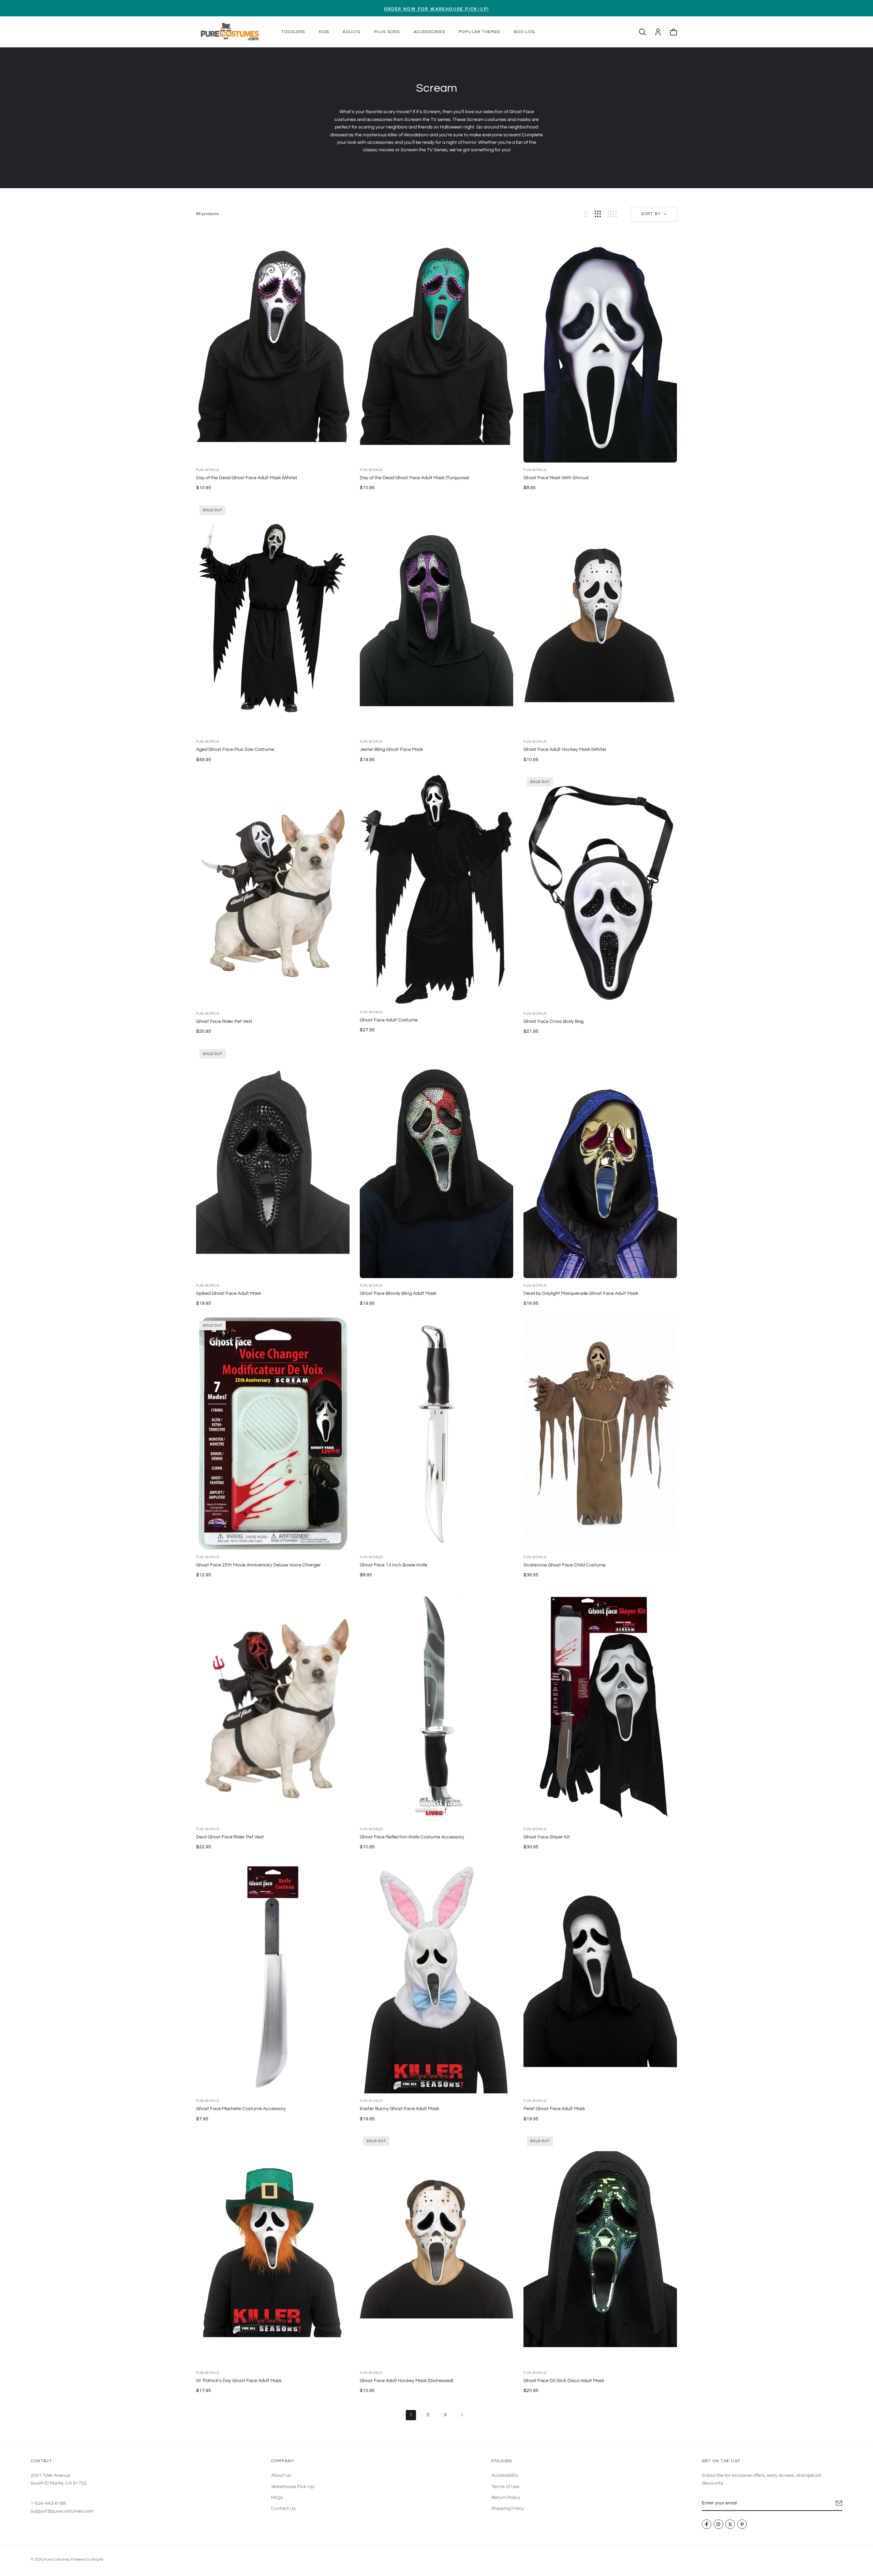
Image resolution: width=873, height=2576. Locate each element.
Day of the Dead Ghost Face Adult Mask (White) (246, 478)
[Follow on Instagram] (719, 2524)
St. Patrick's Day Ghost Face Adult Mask (239, 2381)
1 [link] (411, 2415)
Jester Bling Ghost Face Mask (391, 749)
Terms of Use (505, 2486)
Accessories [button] (429, 32)
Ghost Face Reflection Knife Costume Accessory (412, 1837)
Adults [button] (351, 32)
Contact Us (283, 2509)
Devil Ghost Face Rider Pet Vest (230, 1837)
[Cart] (674, 32)
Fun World (208, 470)
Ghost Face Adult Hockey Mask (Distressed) (406, 2381)
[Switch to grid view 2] (586, 214)
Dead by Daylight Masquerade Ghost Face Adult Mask (581, 1293)
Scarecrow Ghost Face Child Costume (565, 1565)
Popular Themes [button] (479, 32)
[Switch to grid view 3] (598, 214)
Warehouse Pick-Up (293, 2486)
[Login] (658, 32)
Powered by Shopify (87, 2559)
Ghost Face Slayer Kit (547, 1837)
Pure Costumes (57, 2559)
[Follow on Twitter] (730, 2524)
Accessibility (505, 2475)
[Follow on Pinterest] (742, 2524)
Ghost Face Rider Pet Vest (224, 1021)
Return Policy (506, 2498)
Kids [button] (324, 32)
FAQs (277, 2498)
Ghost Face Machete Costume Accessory (241, 2109)
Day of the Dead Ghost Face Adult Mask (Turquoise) (414, 478)
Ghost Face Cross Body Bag (553, 1021)
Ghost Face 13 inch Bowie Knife (394, 1565)
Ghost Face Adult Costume (389, 1020)
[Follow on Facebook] (707, 2524)
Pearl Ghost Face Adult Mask (554, 2109)
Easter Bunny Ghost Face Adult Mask (399, 2109)
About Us (281, 2475)
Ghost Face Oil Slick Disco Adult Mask (564, 2381)
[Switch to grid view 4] (612, 214)
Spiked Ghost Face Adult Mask (229, 1293)
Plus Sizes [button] (387, 32)
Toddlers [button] (293, 32)
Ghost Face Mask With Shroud (556, 478)
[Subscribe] (839, 2503)
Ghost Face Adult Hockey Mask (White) (565, 749)
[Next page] (462, 2415)
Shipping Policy (508, 2509)
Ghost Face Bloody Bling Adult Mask (398, 1293)
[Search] (642, 32)
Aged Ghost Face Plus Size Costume (235, 749)
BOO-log (524, 32)
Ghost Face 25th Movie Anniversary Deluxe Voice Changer (258, 1565)
